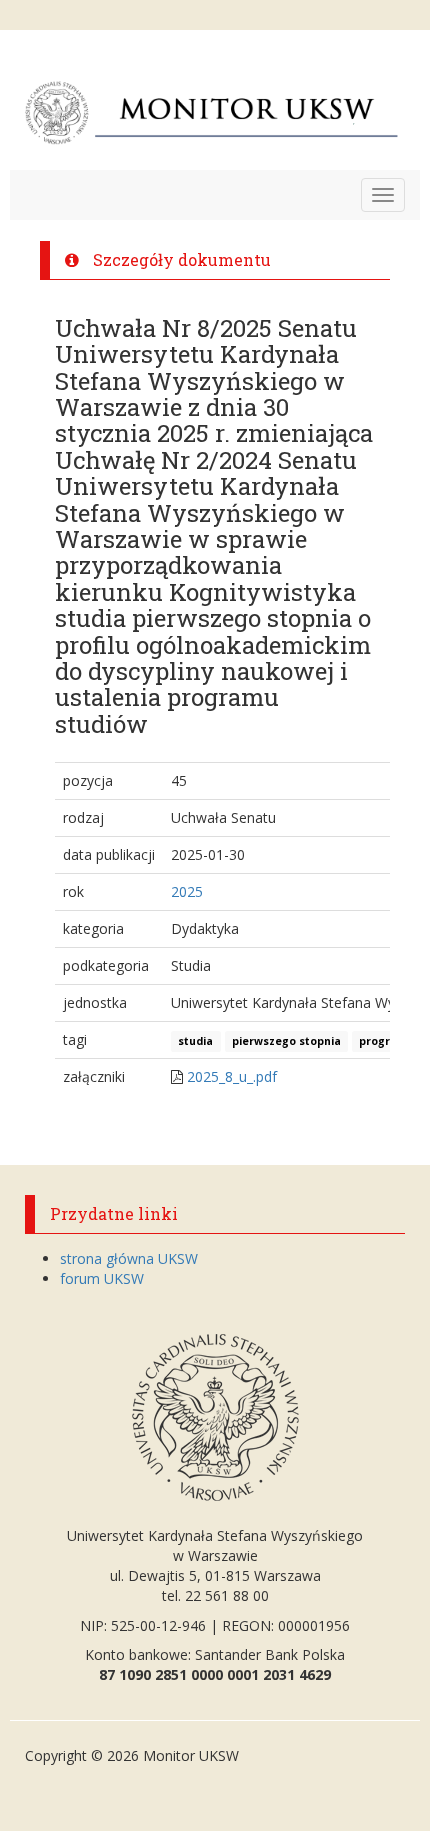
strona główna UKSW (129, 1258)
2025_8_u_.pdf (232, 1076)
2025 (187, 891)
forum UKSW (102, 1278)
